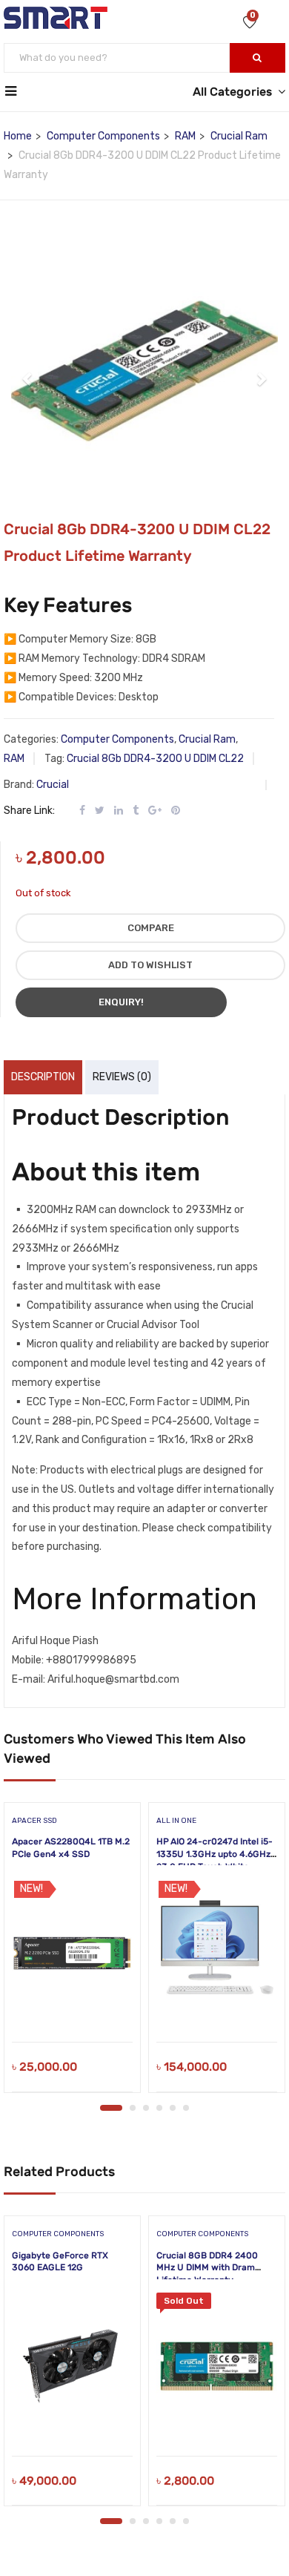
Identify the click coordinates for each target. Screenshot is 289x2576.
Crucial (53, 785)
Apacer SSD (34, 1821)
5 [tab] (173, 2108)
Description (43, 1077)
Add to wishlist (150, 965)
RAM (185, 136)
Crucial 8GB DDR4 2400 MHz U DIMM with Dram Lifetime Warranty (207, 2268)
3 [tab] (146, 2108)
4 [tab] (159, 2108)
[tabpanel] (72, 1953)
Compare (151, 928)
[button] (28, 371)
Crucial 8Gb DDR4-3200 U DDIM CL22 (155, 759)
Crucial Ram (239, 136)
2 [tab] (133, 2108)
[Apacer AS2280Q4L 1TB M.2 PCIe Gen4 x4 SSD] (72, 1953)
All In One (176, 1821)
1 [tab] (111, 2108)
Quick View (72, 2004)
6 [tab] (186, 2108)
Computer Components (103, 136)
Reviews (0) (122, 1077)
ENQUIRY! (121, 1002)
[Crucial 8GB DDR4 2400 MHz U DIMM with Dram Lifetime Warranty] (217, 2367)
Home (18, 136)
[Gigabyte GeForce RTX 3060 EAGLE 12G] (72, 2367)
